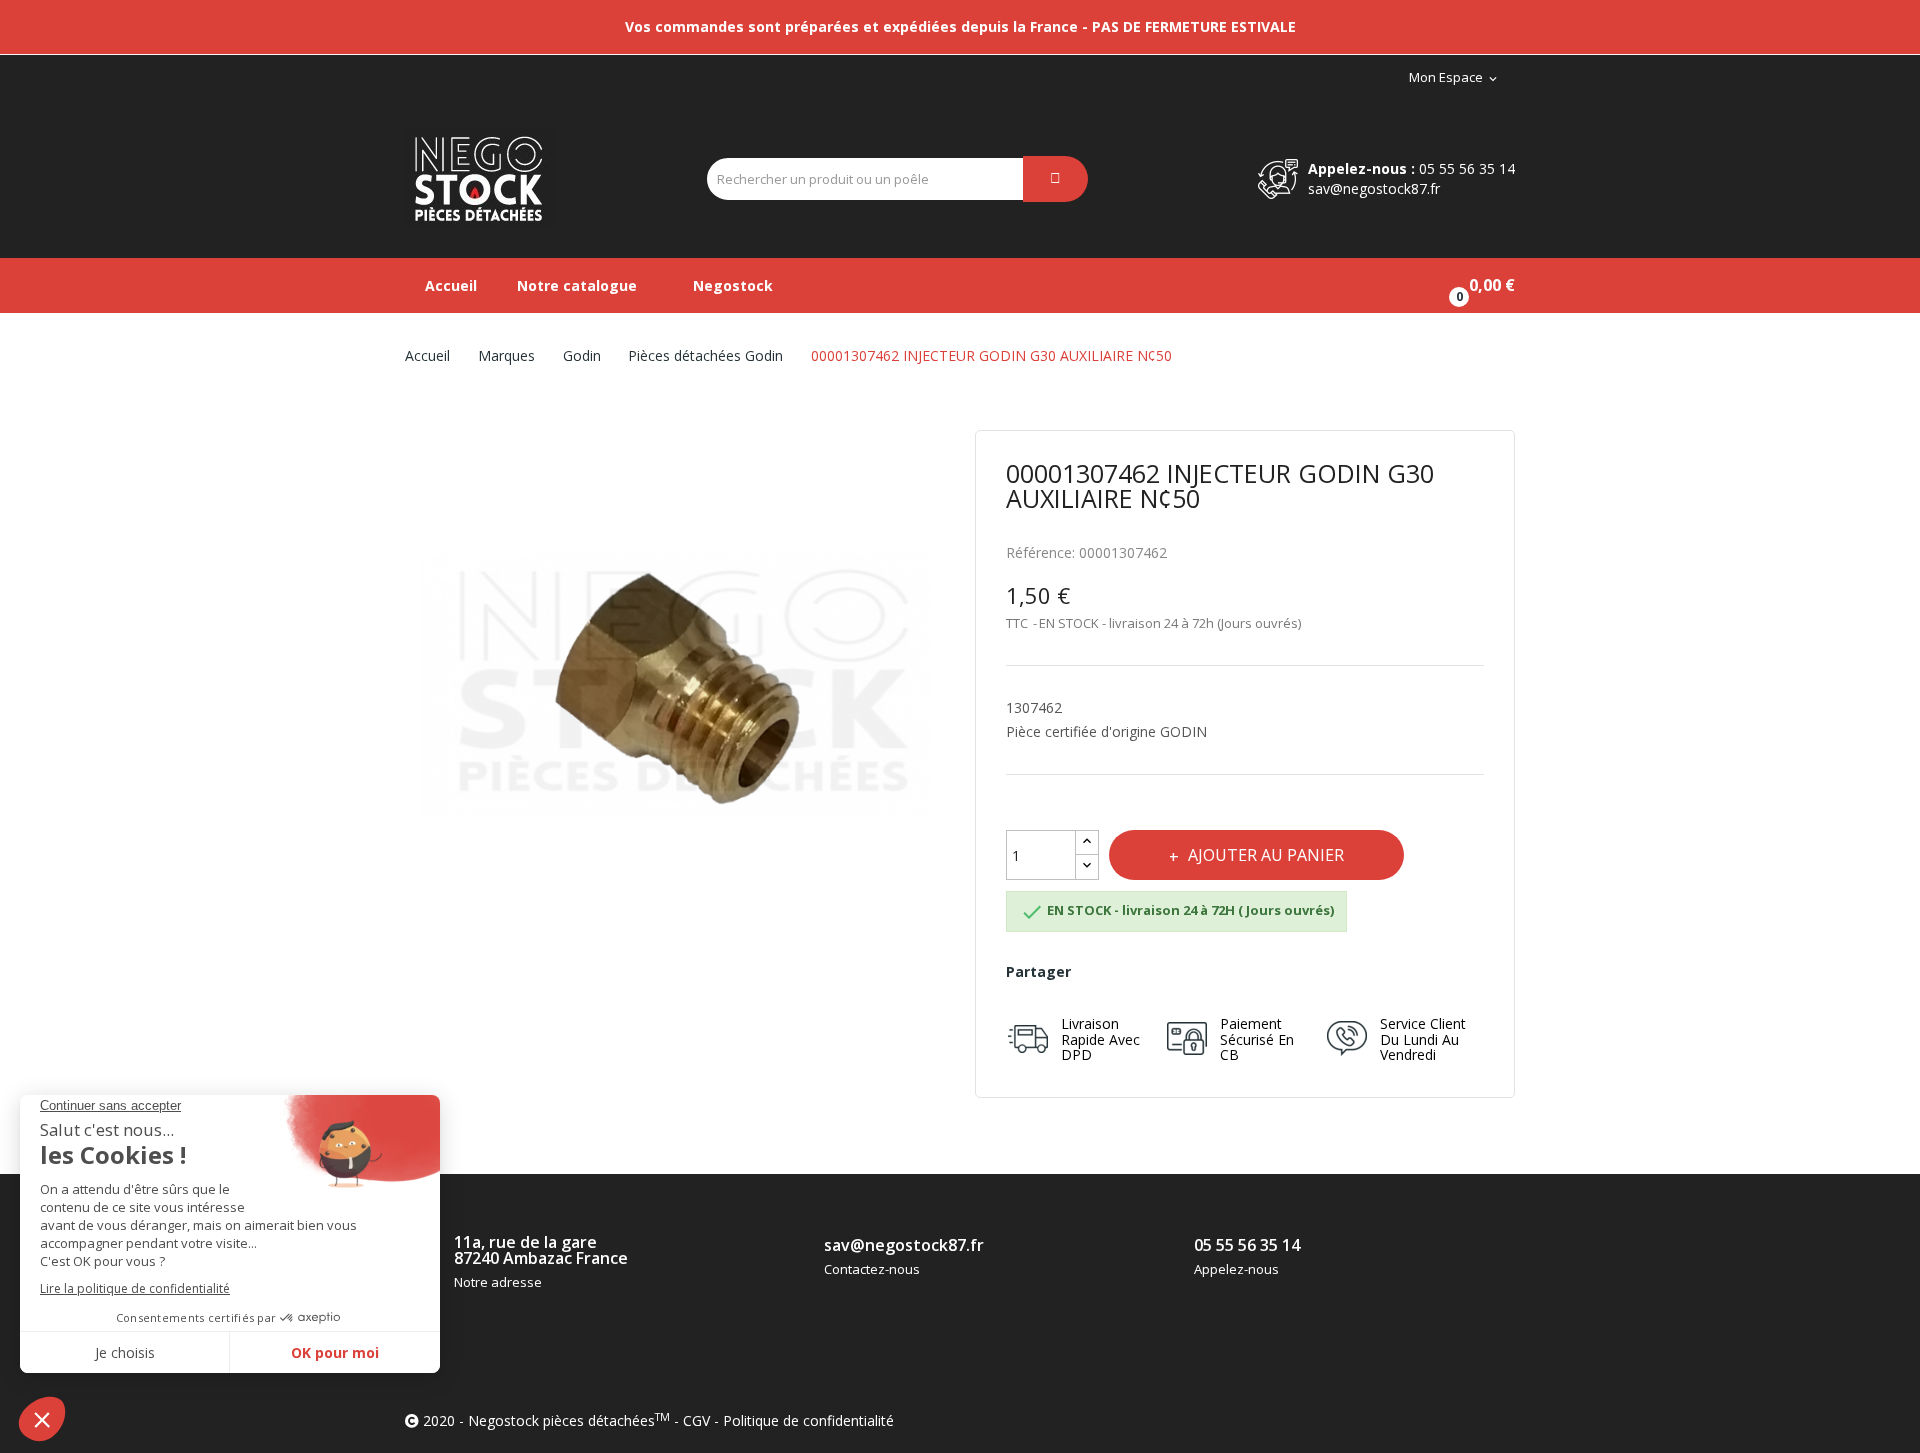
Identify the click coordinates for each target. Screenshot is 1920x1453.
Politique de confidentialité (808, 1420)
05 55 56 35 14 (1467, 168)
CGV (696, 1420)
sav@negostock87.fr (1374, 188)
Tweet (1144, 972)
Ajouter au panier (1266, 855)
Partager (1100, 972)
